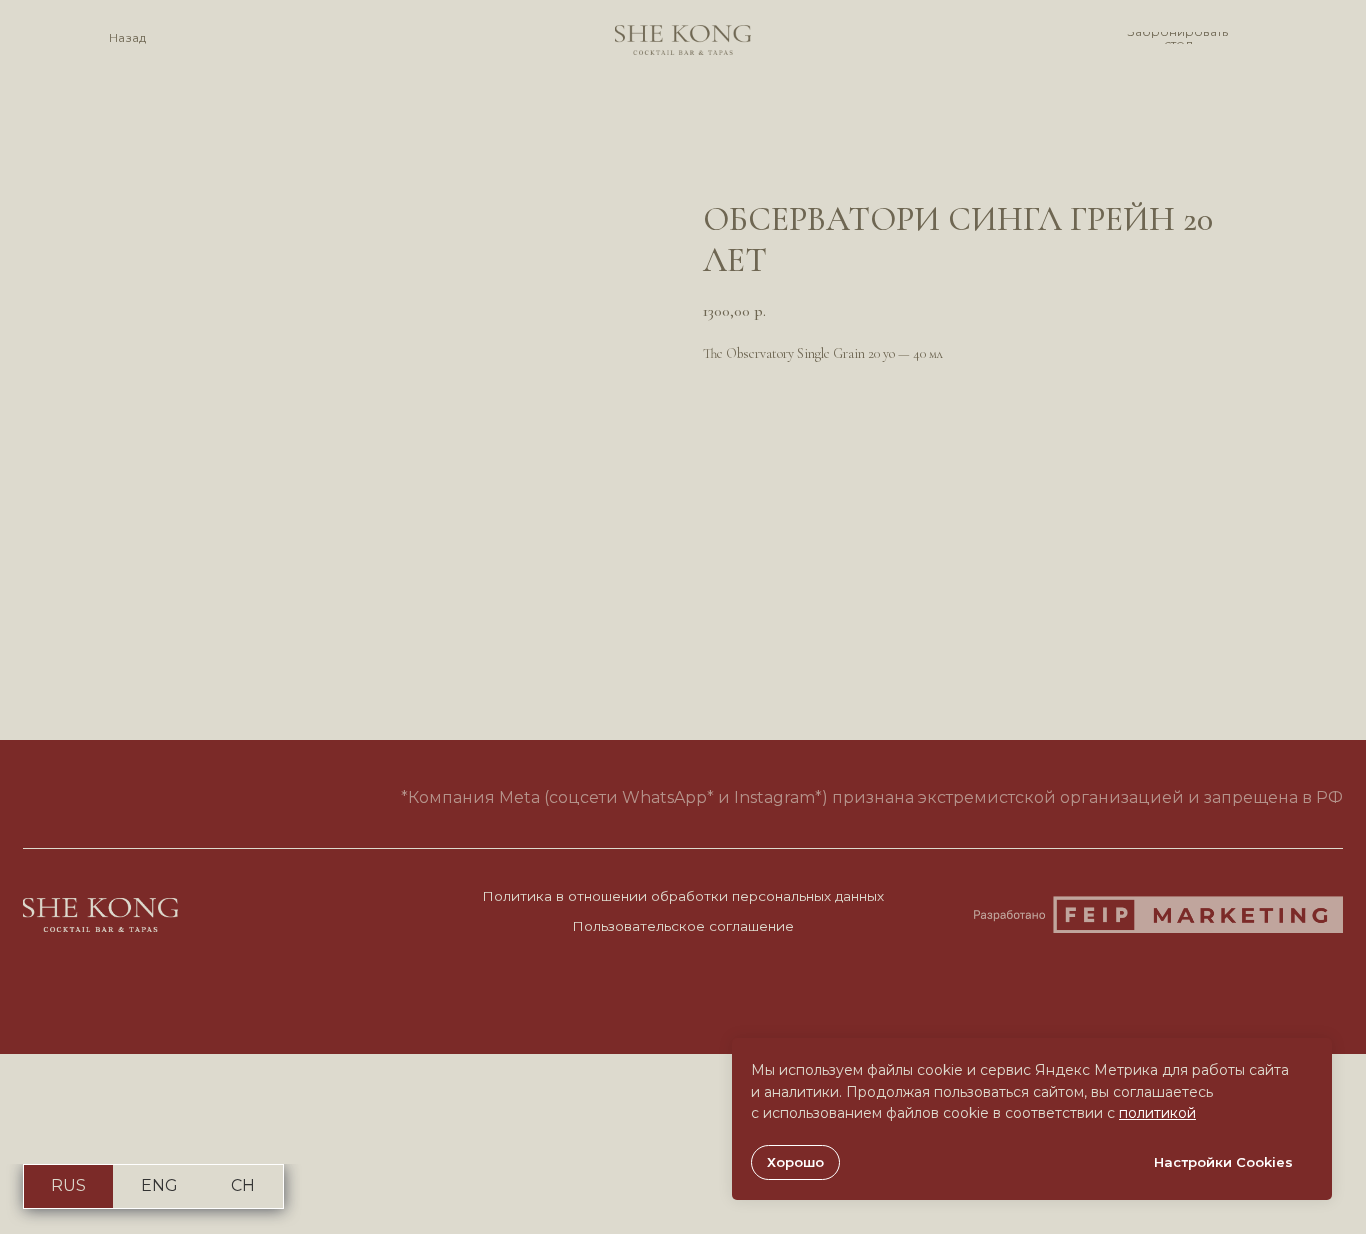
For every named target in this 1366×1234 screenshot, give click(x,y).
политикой (1157, 1113)
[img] (683, 40)
